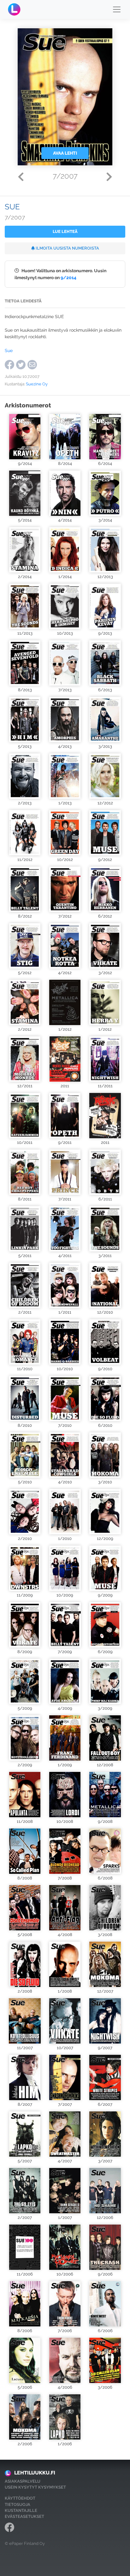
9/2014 (68, 277)
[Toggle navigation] (117, 9)
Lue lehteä (65, 232)
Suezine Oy (37, 384)
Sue (9, 350)
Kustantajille (21, 2510)
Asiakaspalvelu (23, 2481)
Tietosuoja (18, 2504)
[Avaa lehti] (25, 437)
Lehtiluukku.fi (35, 2473)
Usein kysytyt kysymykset (35, 2487)
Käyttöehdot (20, 2498)
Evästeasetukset (24, 2516)
